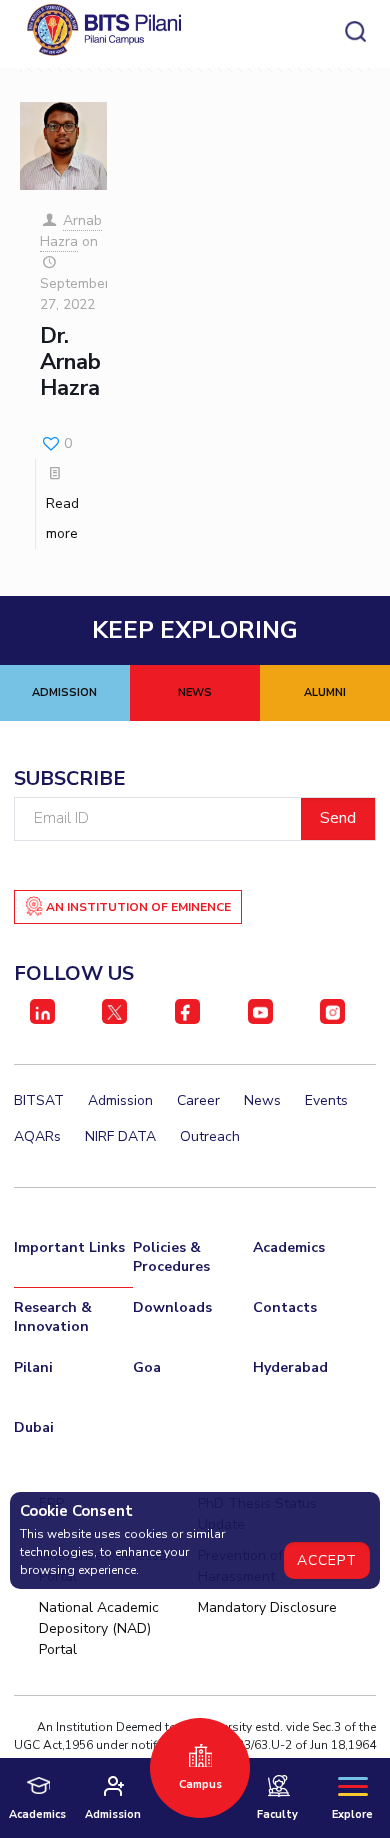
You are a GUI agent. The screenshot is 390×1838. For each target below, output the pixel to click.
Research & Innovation (53, 1317)
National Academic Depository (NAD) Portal (99, 1628)
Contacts (285, 1307)
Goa (147, 1367)
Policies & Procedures (171, 1257)
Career (198, 1100)
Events (326, 1100)
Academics (289, 1247)
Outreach (210, 1136)
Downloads (172, 1307)
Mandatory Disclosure (267, 1607)
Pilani (33, 1367)
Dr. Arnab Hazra (70, 362)
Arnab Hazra (71, 231)
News (262, 1100)
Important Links (69, 1247)
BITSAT (39, 1100)
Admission (120, 1100)
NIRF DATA (120, 1136)
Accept (327, 1560)
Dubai (34, 1427)
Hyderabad (290, 1367)
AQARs (37, 1136)
